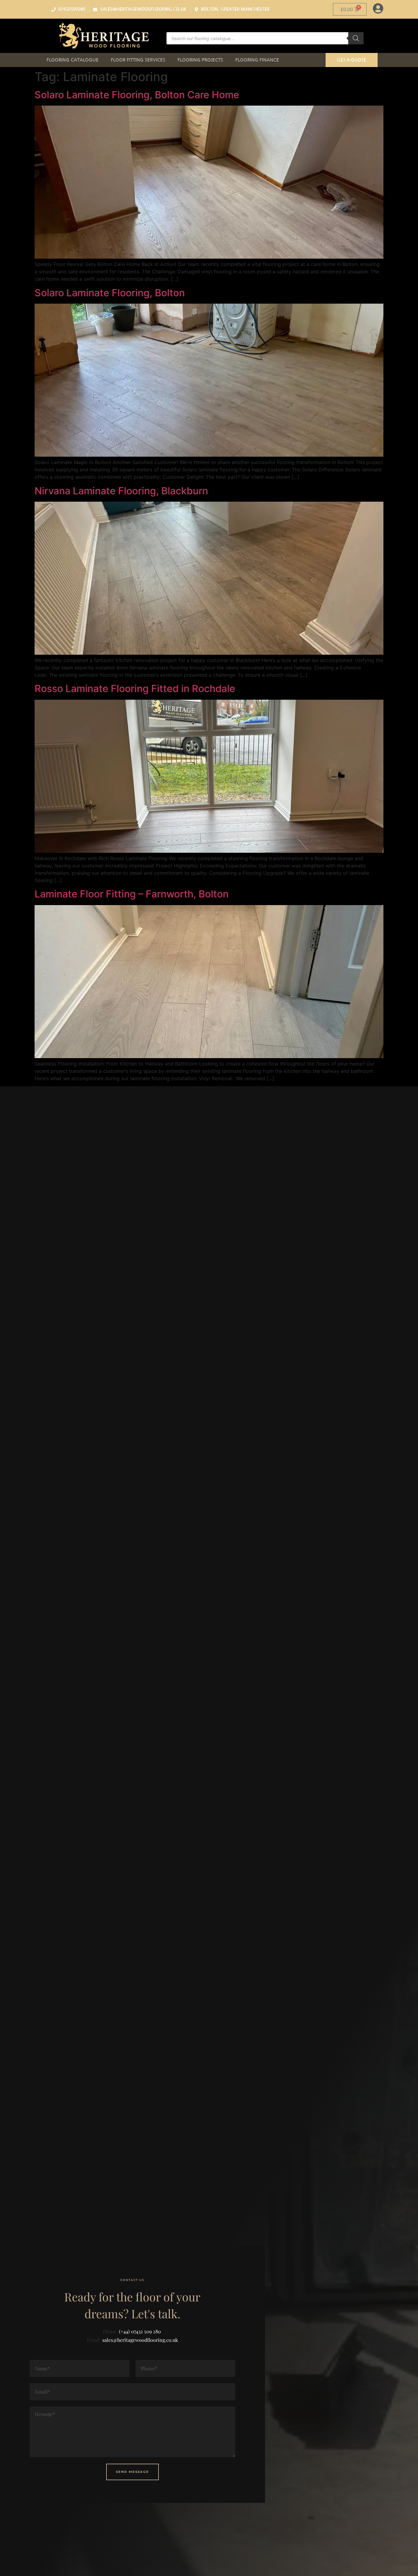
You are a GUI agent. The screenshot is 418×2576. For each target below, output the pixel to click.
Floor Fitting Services (138, 60)
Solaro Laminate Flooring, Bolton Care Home (137, 95)
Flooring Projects (200, 60)
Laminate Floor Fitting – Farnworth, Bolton (132, 894)
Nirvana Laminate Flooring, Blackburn (121, 491)
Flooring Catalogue (73, 60)
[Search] (356, 38)
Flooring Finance (257, 60)
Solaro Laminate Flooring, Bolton (110, 293)
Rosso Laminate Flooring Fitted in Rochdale (135, 689)
